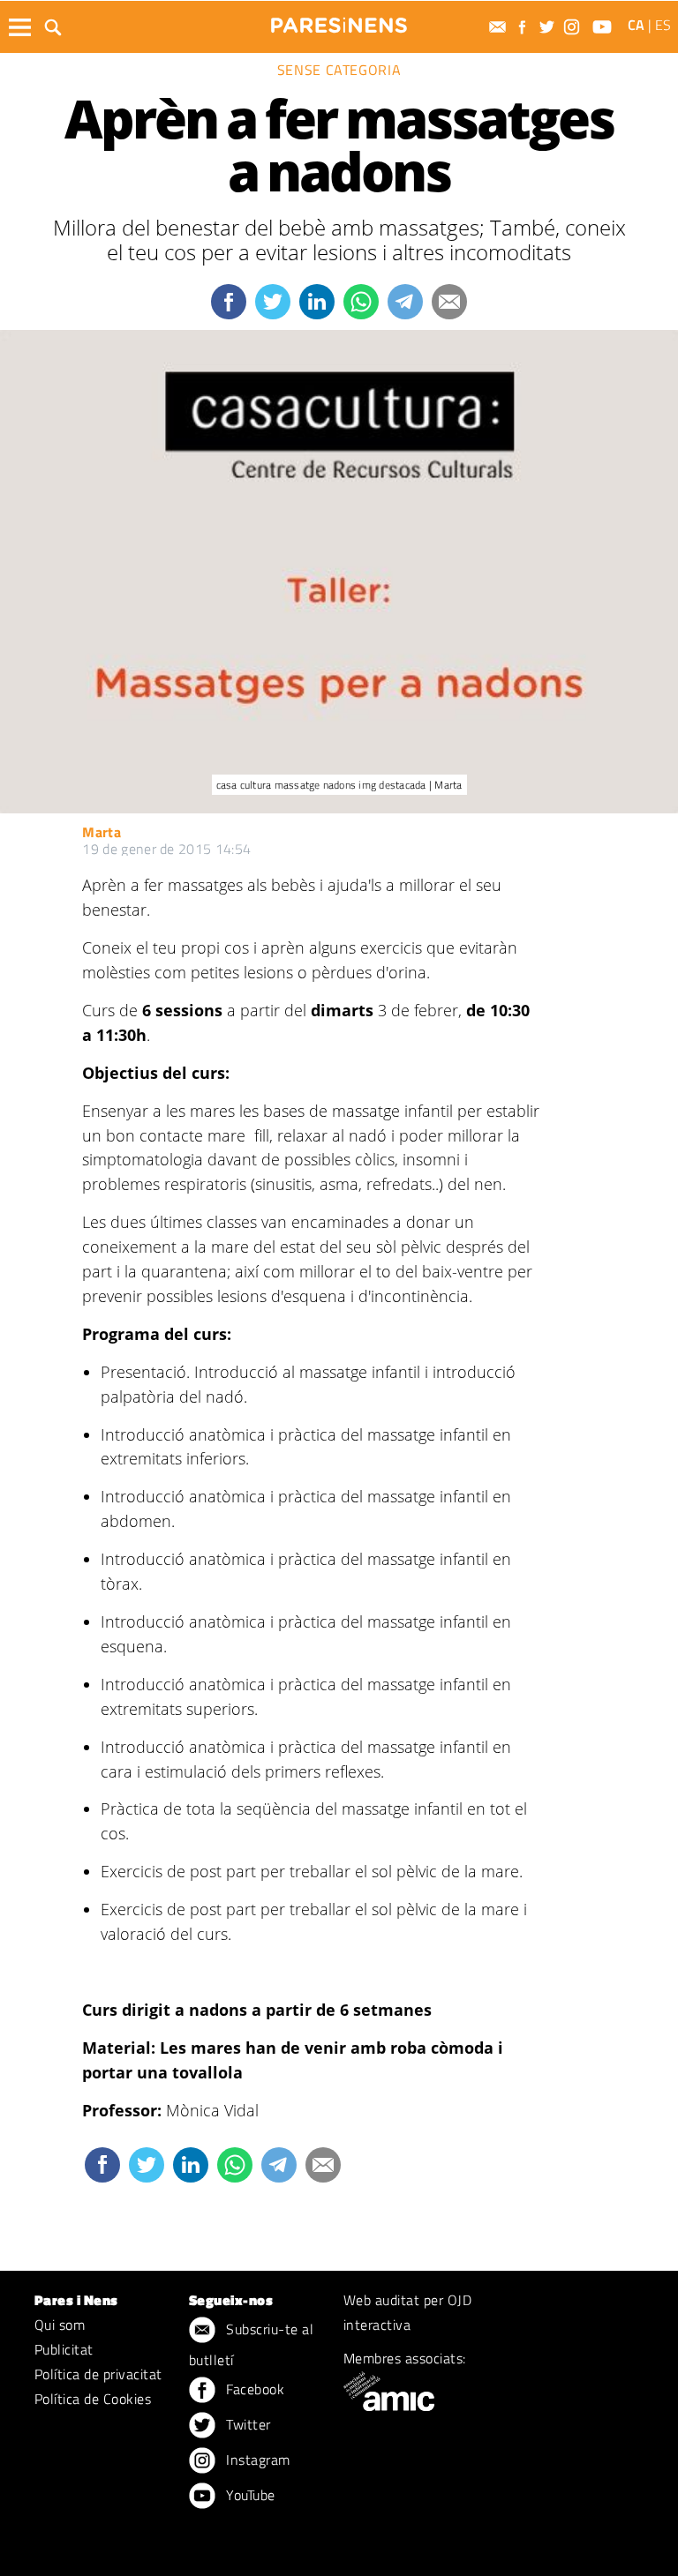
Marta (102, 832)
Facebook (253, 2389)
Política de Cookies (93, 2399)
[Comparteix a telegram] (405, 302)
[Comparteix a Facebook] (229, 302)
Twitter (247, 2424)
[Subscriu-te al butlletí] (500, 27)
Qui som (60, 2325)
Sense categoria (339, 70)
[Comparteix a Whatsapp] (361, 302)
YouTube (249, 2495)
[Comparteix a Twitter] (273, 302)
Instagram (256, 2460)
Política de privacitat (98, 2374)
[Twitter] (549, 27)
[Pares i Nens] (339, 25)
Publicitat (64, 2349)
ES (663, 25)
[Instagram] (574, 27)
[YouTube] (604, 27)
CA (636, 25)
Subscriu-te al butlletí (251, 2344)
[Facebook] (524, 27)
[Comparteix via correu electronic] (449, 302)
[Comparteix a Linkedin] (317, 302)
